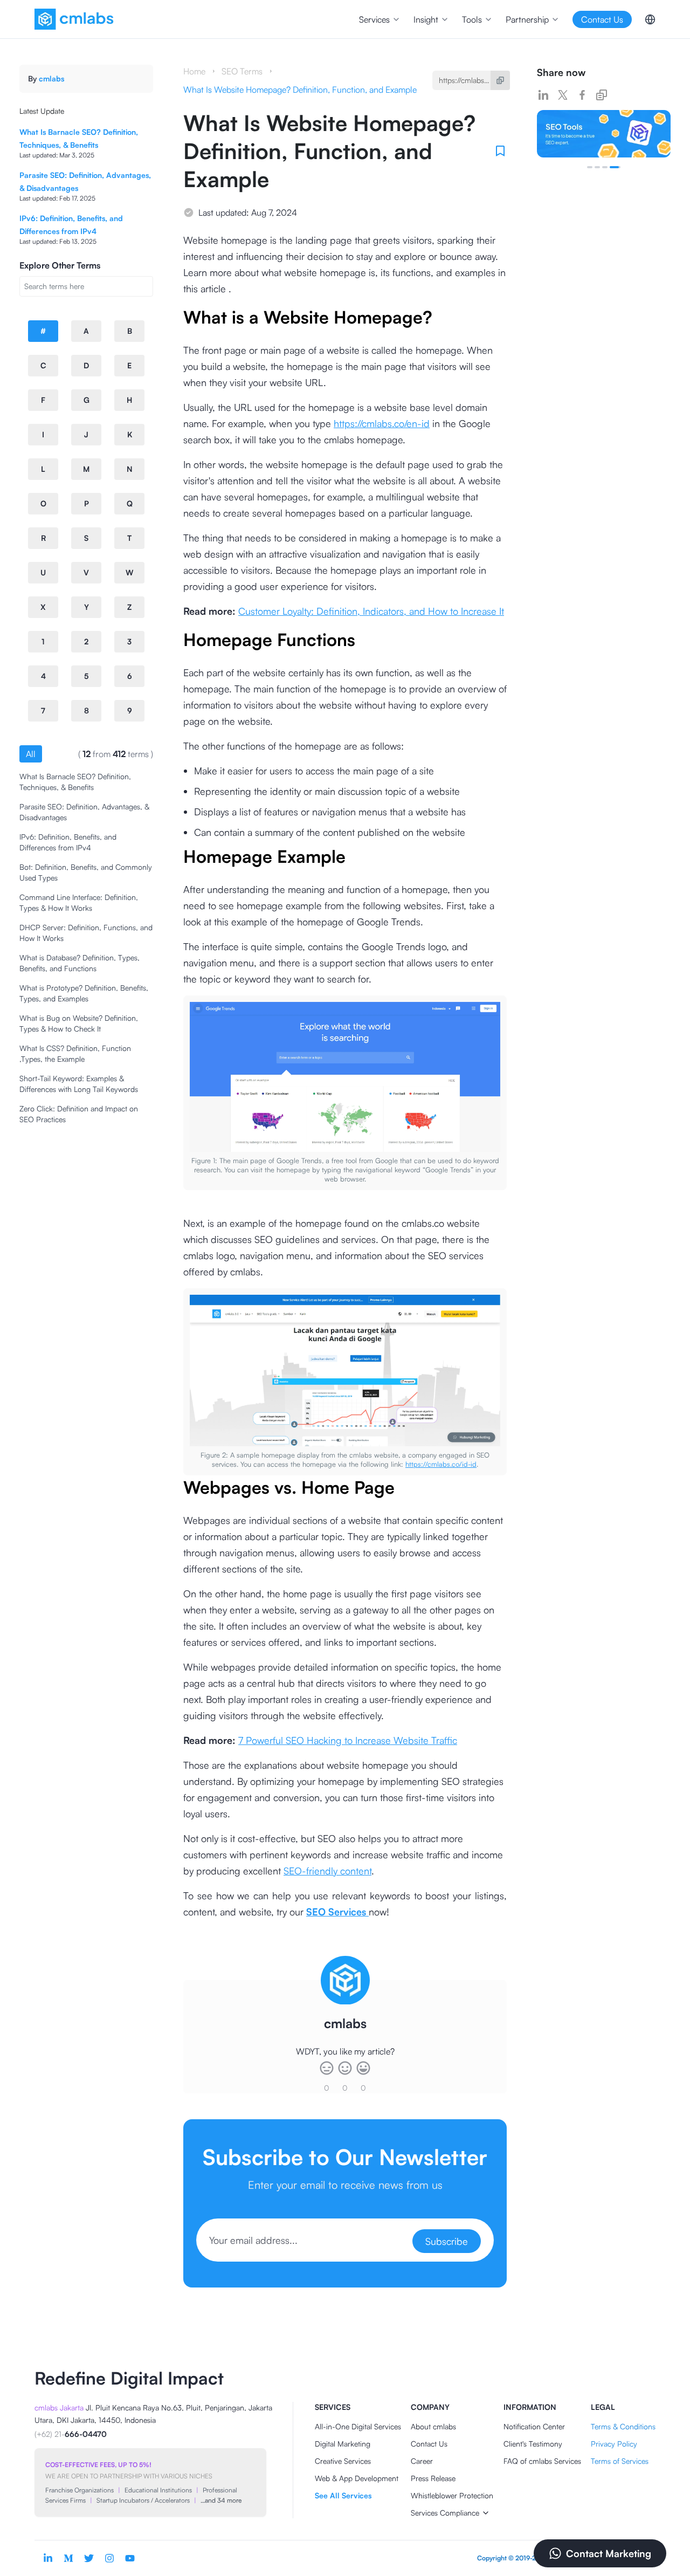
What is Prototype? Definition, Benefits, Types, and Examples (84, 993)
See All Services (343, 2495)
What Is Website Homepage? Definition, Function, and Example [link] (300, 90)
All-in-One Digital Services (358, 2426)
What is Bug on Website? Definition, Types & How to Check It (79, 1023)
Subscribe (447, 2241)
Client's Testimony (533, 2444)
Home (194, 71)
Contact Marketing (609, 2553)
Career (422, 2461)
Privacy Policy (614, 2444)
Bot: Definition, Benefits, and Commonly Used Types (86, 872)
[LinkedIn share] (543, 95)
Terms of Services (620, 2461)
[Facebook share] (582, 95)
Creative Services (343, 2461)
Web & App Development (357, 2478)
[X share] (563, 95)
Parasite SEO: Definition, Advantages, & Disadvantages (84, 812)
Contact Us (429, 2444)
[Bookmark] (500, 151)
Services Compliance (445, 2513)
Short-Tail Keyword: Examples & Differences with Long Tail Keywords (79, 1084)
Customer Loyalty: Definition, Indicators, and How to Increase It (371, 611)
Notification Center (534, 2426)
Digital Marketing (343, 2444)
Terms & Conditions (623, 2426)
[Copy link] (602, 95)
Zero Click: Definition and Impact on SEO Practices (79, 1114)
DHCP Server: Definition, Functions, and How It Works (86, 933)
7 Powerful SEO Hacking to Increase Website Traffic (348, 1740)
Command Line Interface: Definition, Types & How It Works (79, 902)
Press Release (433, 2478)
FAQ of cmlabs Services (542, 2461)
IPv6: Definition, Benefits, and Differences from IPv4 (68, 842)
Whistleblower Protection (452, 2495)
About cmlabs (433, 2426)
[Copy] (500, 80)
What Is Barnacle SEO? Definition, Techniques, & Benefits (75, 782)
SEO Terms (242, 71)
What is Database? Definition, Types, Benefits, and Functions (80, 963)
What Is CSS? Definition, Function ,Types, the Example (75, 1053)
